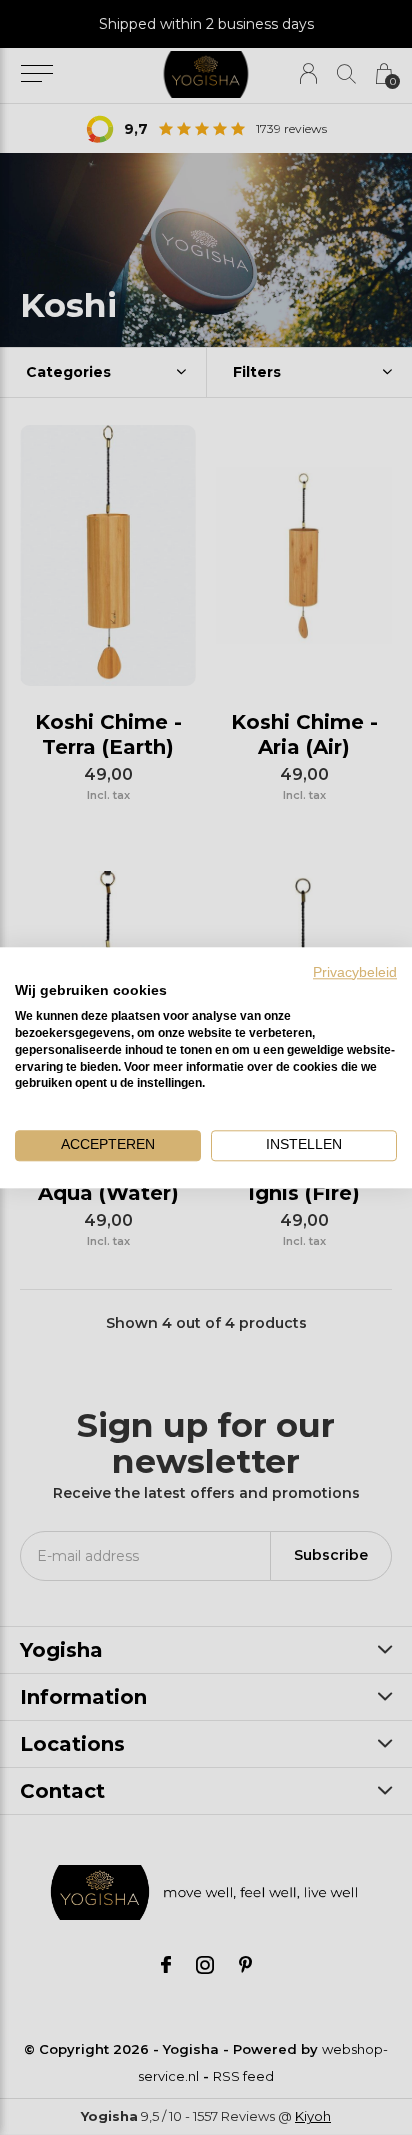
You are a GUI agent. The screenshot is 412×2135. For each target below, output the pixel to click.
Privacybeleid (355, 972)
